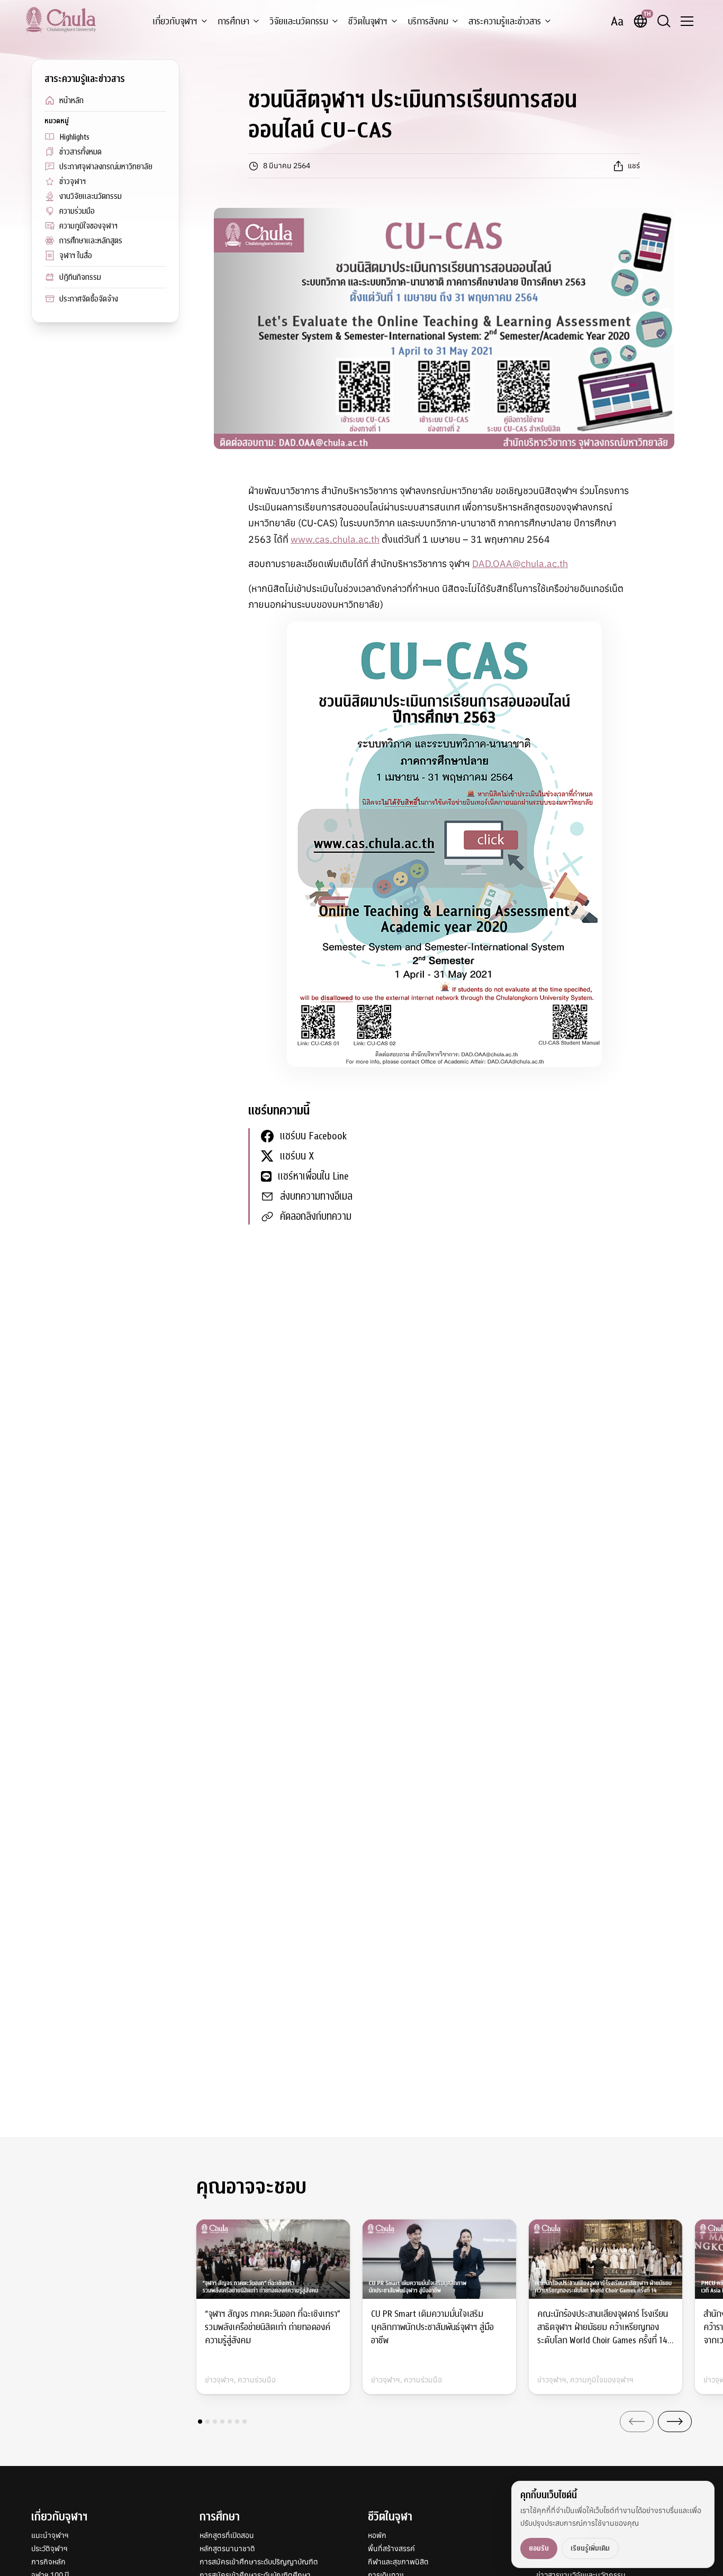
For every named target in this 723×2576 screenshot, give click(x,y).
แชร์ (634, 166)
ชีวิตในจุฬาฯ (368, 21)
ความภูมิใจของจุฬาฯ (88, 226)
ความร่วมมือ (77, 211)
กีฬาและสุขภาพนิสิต (398, 2562)
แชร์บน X (297, 1156)
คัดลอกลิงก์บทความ (316, 1216)
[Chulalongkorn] (61, 20)
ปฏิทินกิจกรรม (80, 277)
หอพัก (377, 2535)
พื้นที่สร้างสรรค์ (391, 2548)
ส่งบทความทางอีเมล (316, 1196)
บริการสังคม (428, 21)
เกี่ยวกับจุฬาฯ (175, 21)
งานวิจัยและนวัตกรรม (91, 196)
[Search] (664, 21)
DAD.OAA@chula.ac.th (520, 564)
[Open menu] (687, 21)
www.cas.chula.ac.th (335, 539)
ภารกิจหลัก (48, 2562)
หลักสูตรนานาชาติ (227, 2548)
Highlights (74, 137)
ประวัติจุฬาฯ (49, 2548)
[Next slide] (675, 2422)
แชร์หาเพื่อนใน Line (313, 1176)
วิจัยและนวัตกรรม (299, 21)
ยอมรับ (539, 2548)
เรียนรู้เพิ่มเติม (590, 2548)
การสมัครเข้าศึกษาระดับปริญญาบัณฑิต (259, 2562)
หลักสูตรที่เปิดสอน (227, 2535)
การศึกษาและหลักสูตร (91, 241)
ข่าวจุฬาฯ (73, 181)
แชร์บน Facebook (313, 1136)
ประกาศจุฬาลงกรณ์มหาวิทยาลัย (106, 167)
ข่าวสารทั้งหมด (80, 152)
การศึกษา (233, 21)
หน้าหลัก (71, 101)
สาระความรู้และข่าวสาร (505, 21)
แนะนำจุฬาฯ (50, 2535)
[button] (200, 2422)
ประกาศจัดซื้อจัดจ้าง (89, 299)
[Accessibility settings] (617, 21)
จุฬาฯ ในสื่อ (76, 255)
